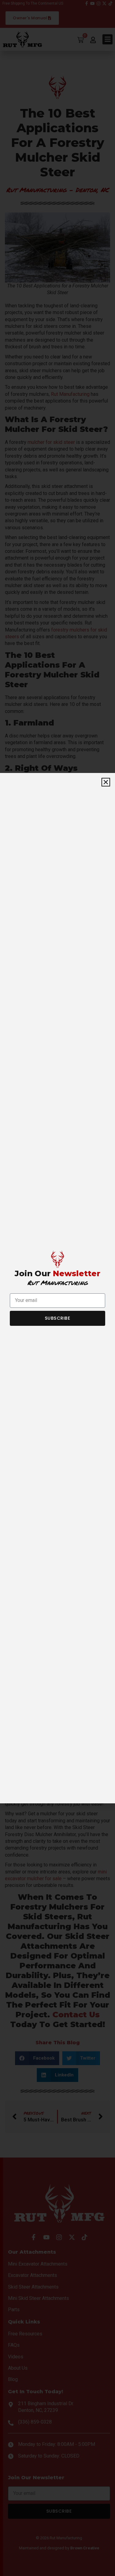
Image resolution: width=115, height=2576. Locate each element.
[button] (106, 782)
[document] (57, 1288)
